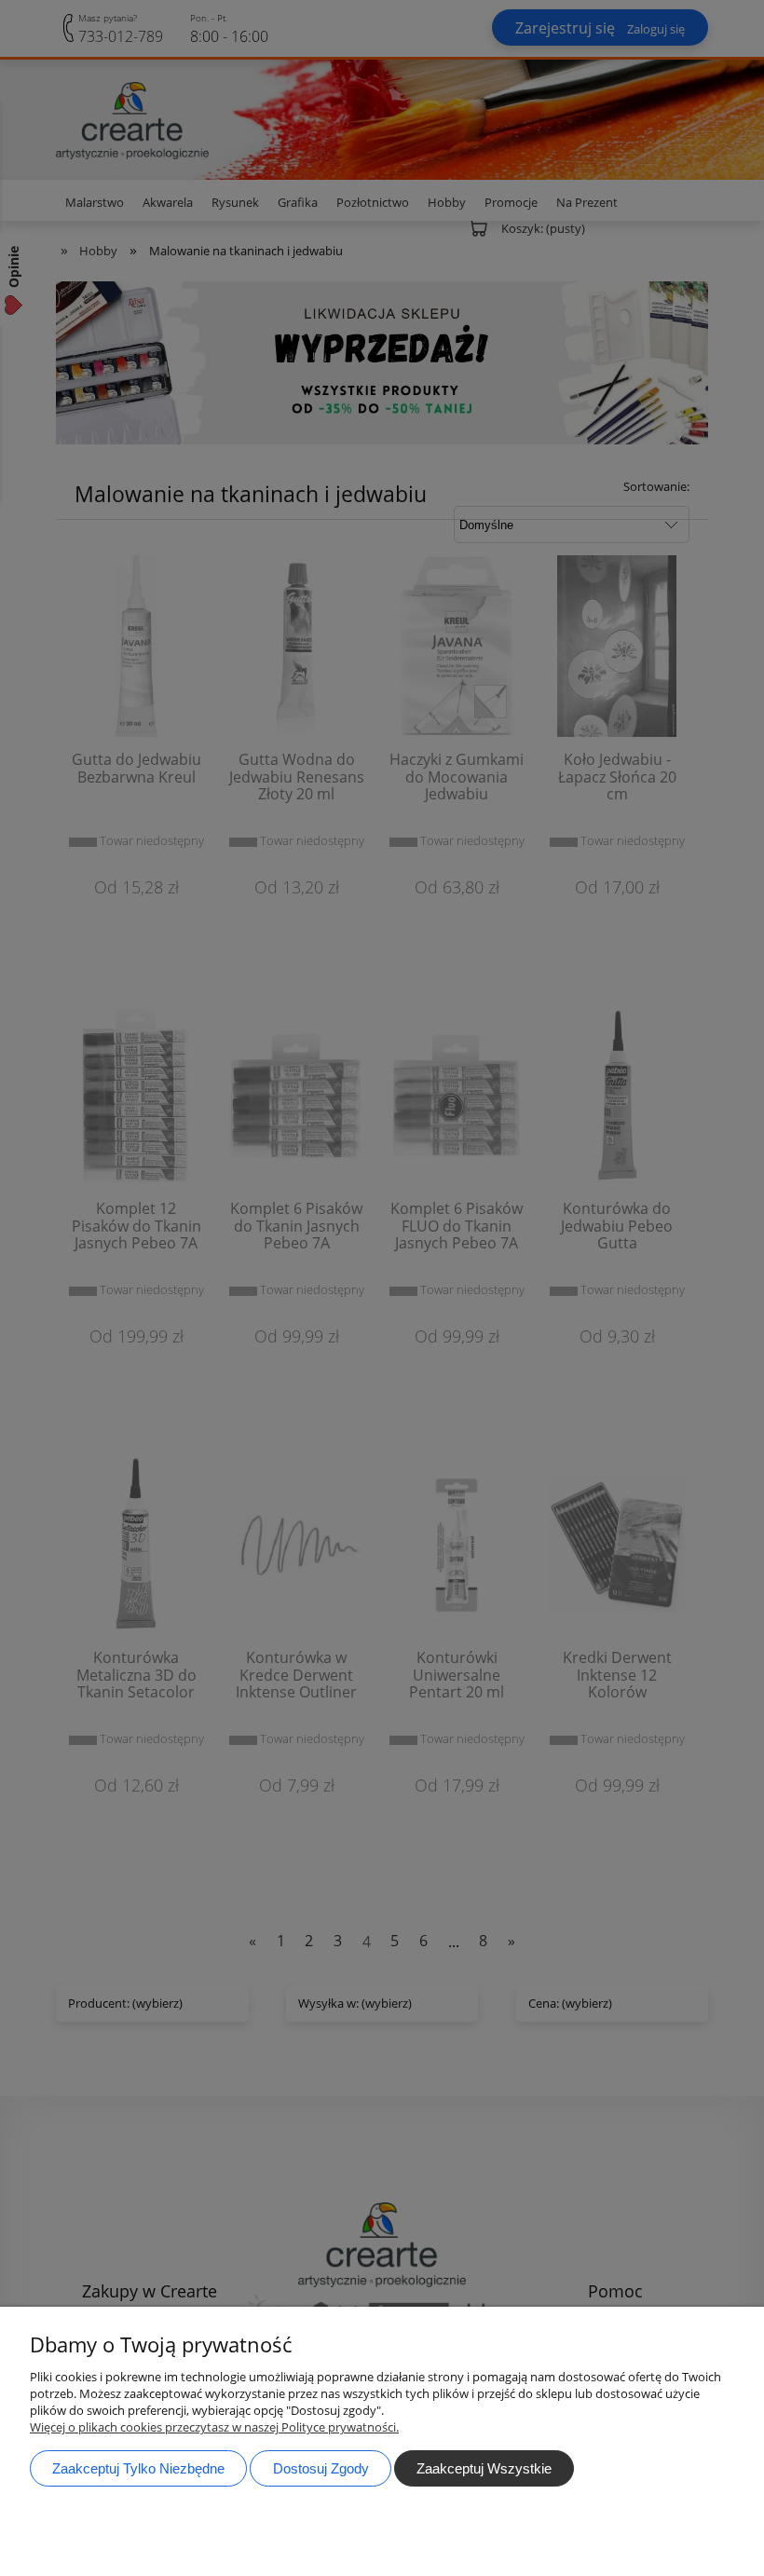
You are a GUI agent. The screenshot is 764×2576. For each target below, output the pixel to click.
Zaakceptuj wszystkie (484, 2468)
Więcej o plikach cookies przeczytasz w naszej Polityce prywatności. (214, 2427)
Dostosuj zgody (321, 2468)
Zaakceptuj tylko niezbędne (138, 2468)
